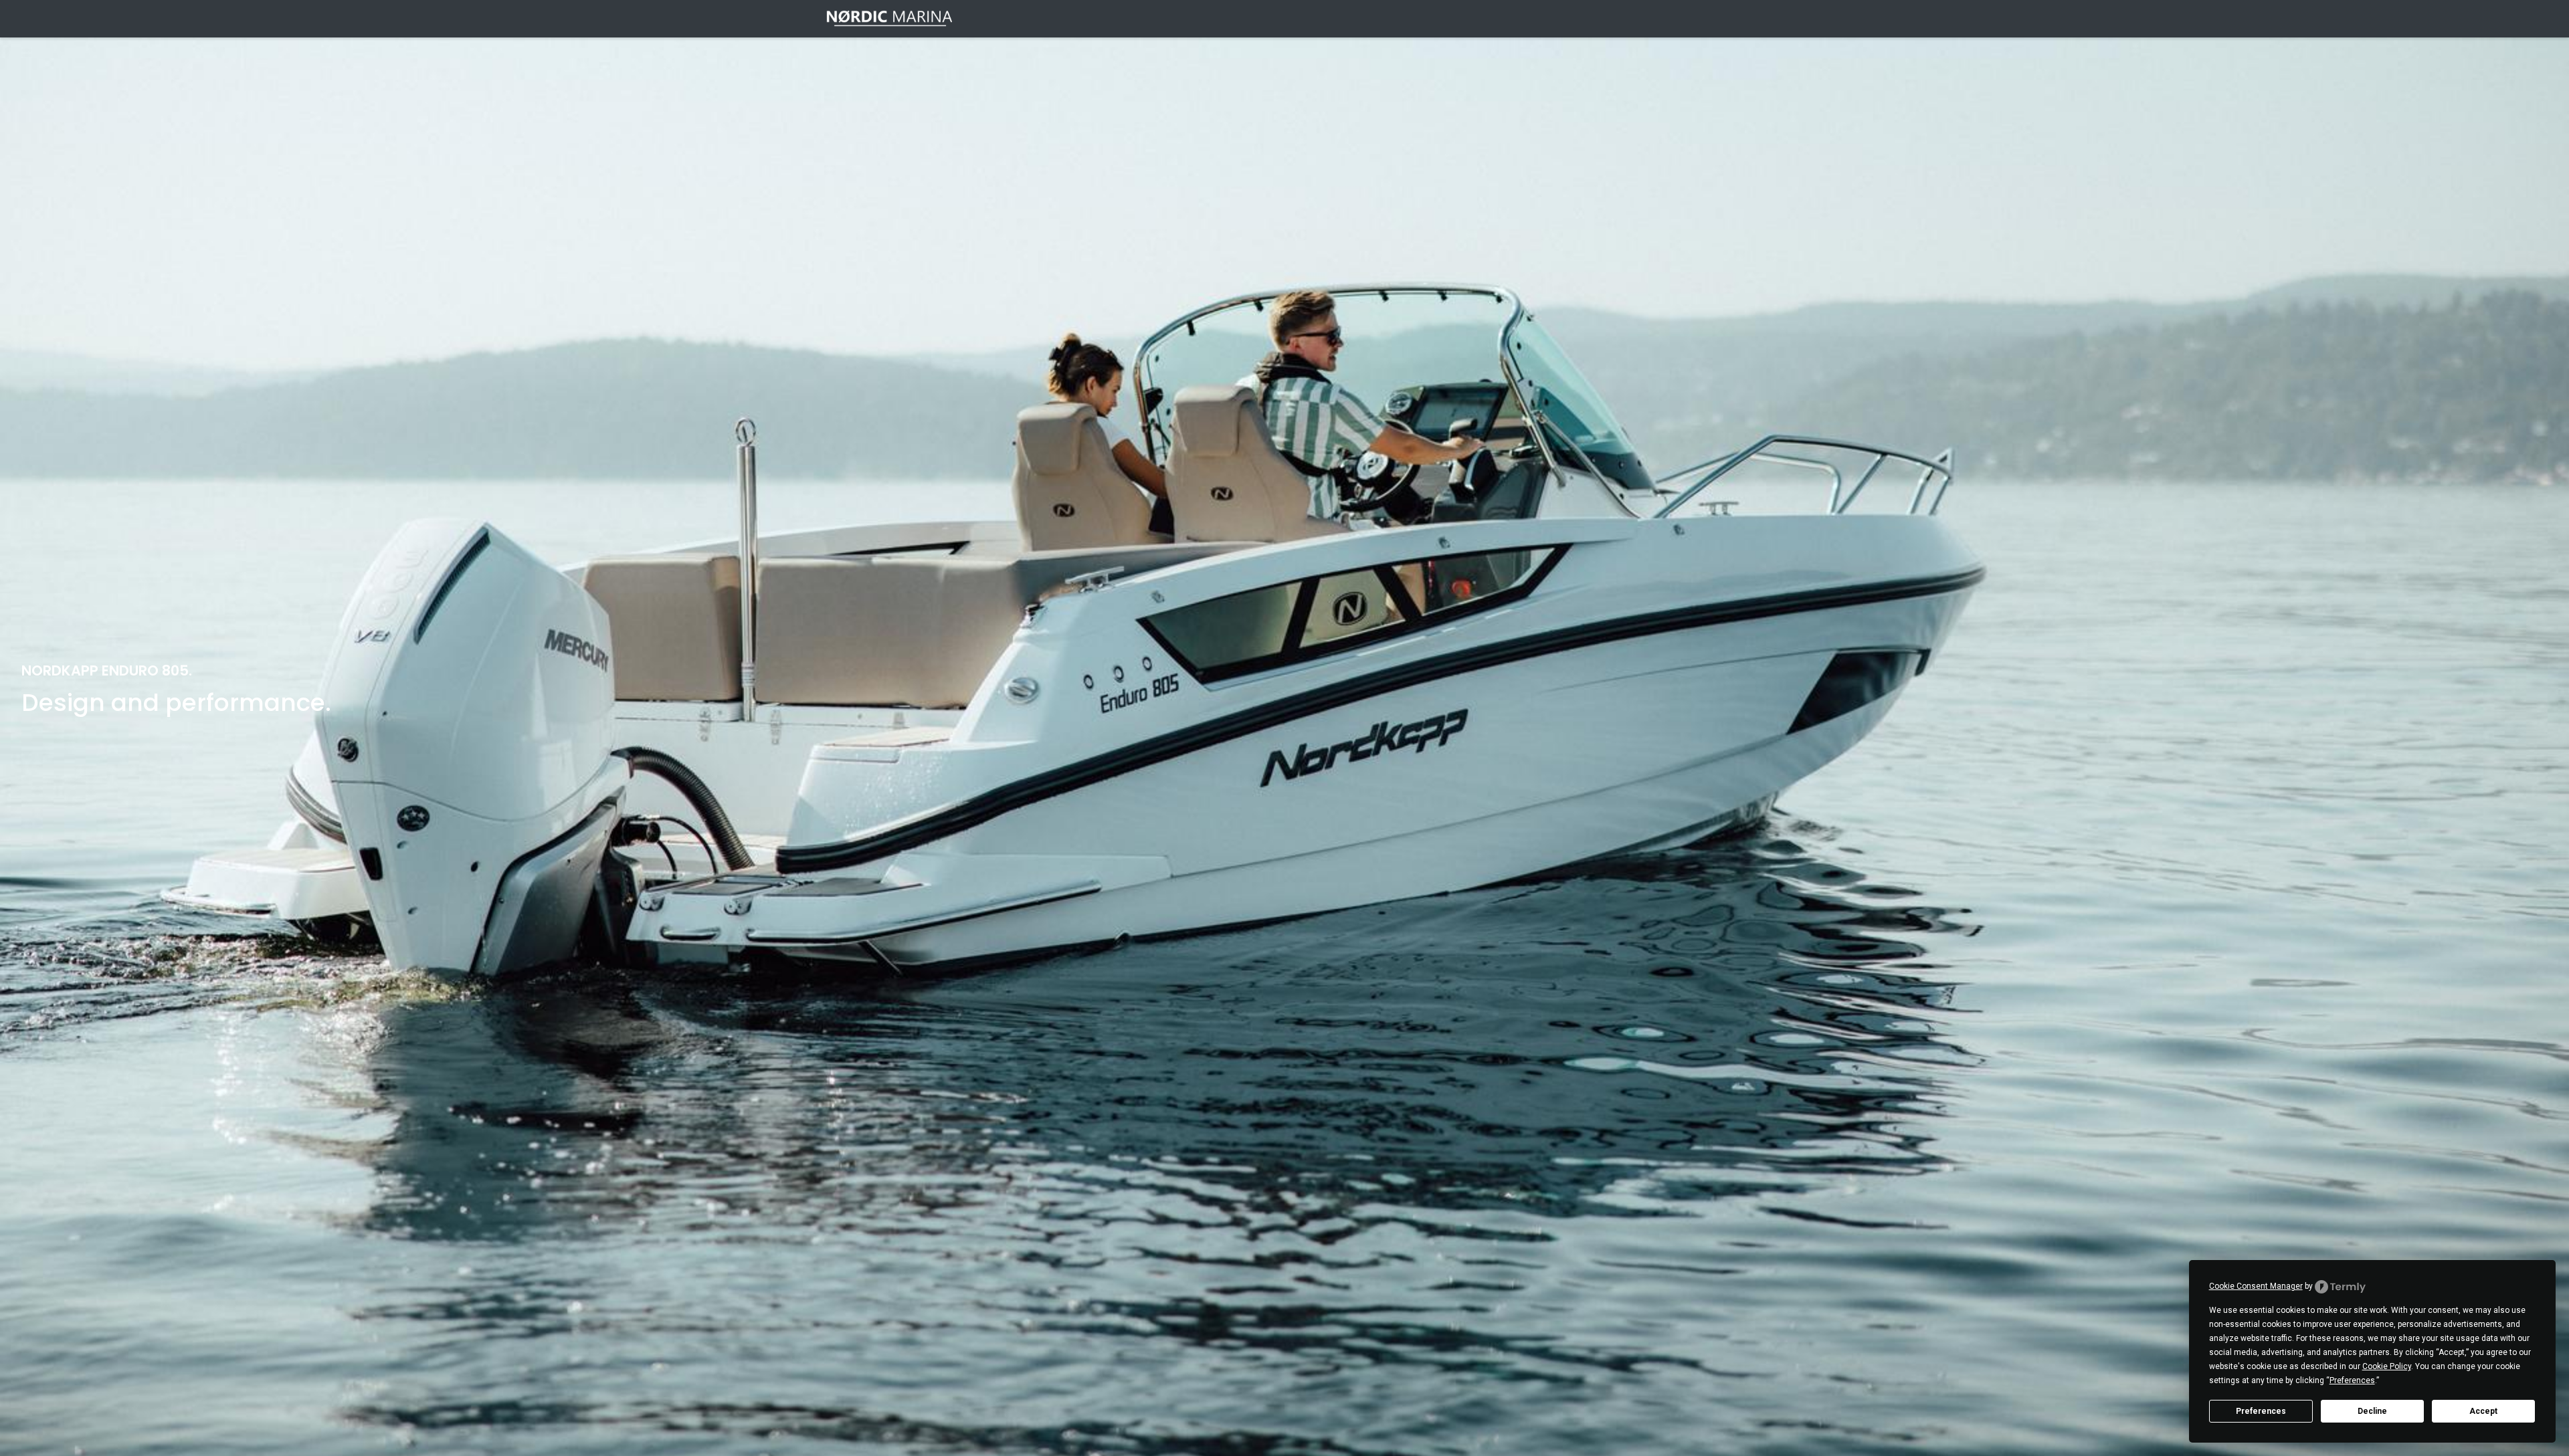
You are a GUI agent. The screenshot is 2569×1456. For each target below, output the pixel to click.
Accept (2483, 1411)
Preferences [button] (2352, 1380)
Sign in (1724, 18)
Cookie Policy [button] (2387, 1366)
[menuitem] (1376, 19)
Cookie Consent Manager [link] (2256, 1286)
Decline (2372, 1411)
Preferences (2261, 1411)
